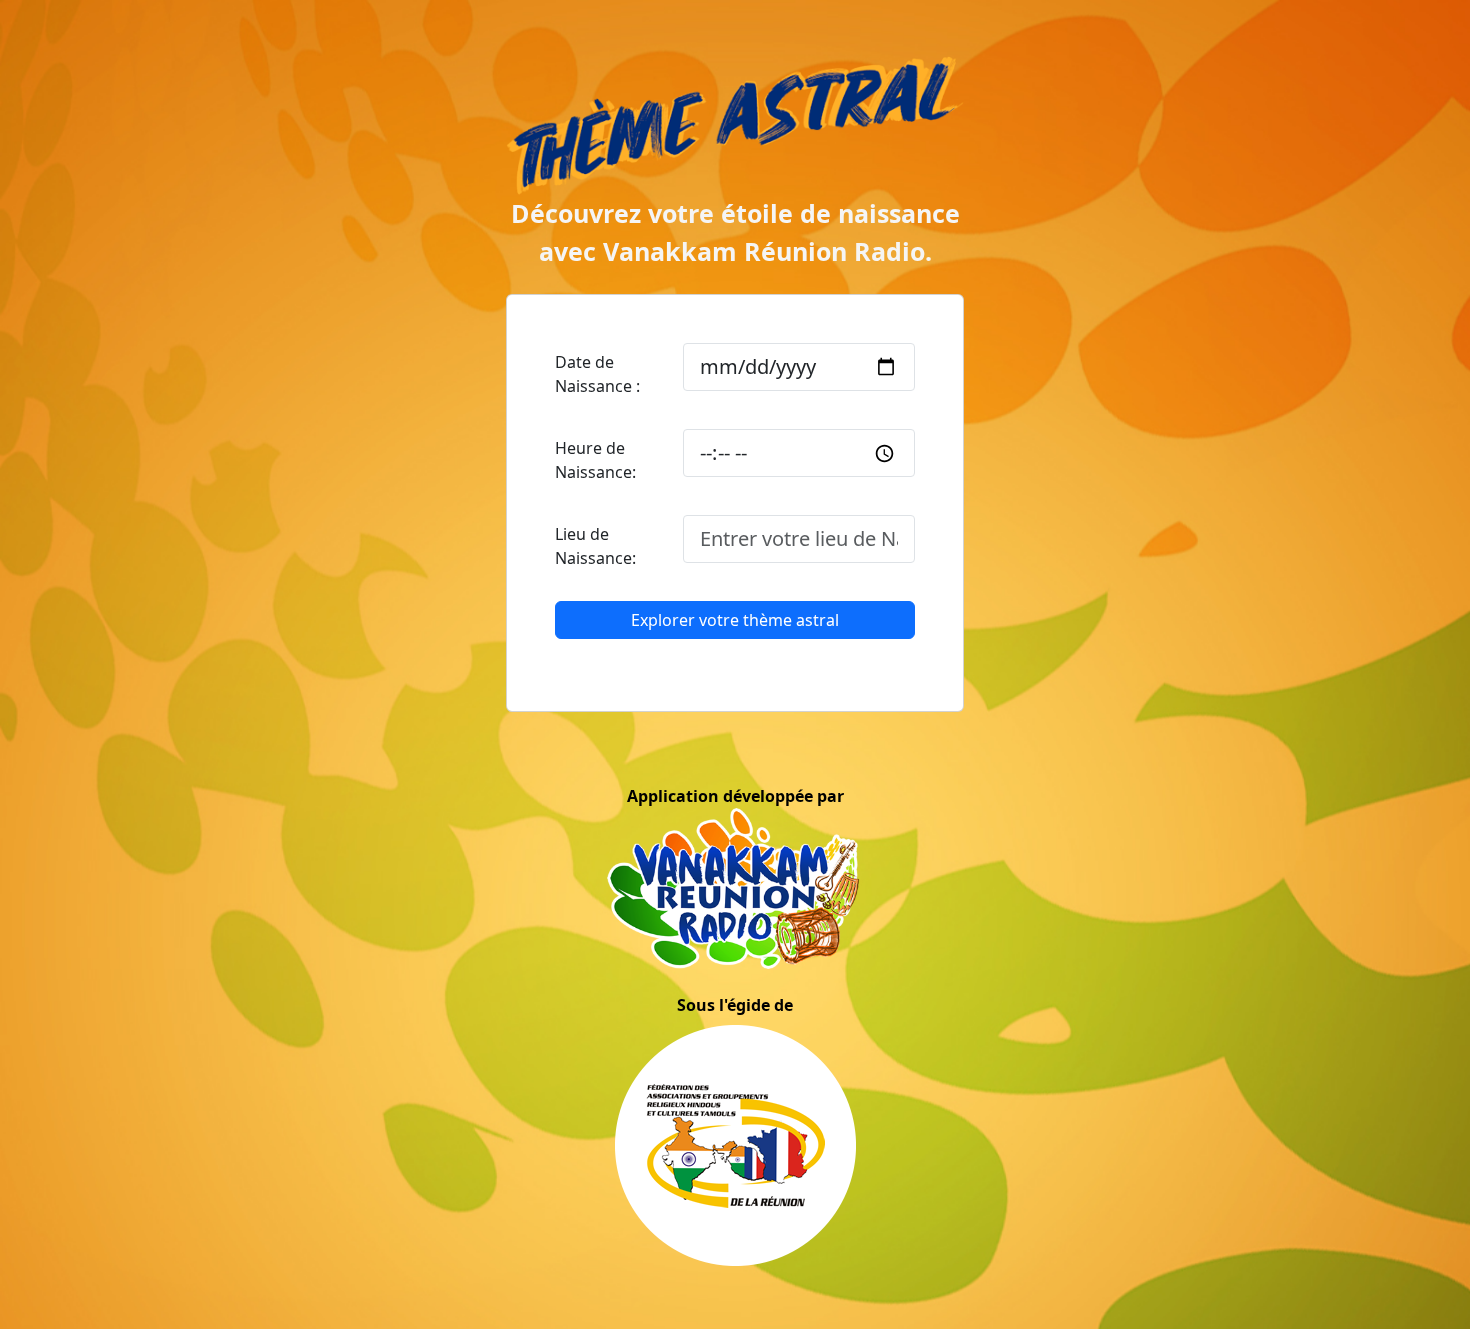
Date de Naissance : (597, 374)
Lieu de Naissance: (595, 546)
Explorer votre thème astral (735, 620)
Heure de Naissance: (595, 460)
